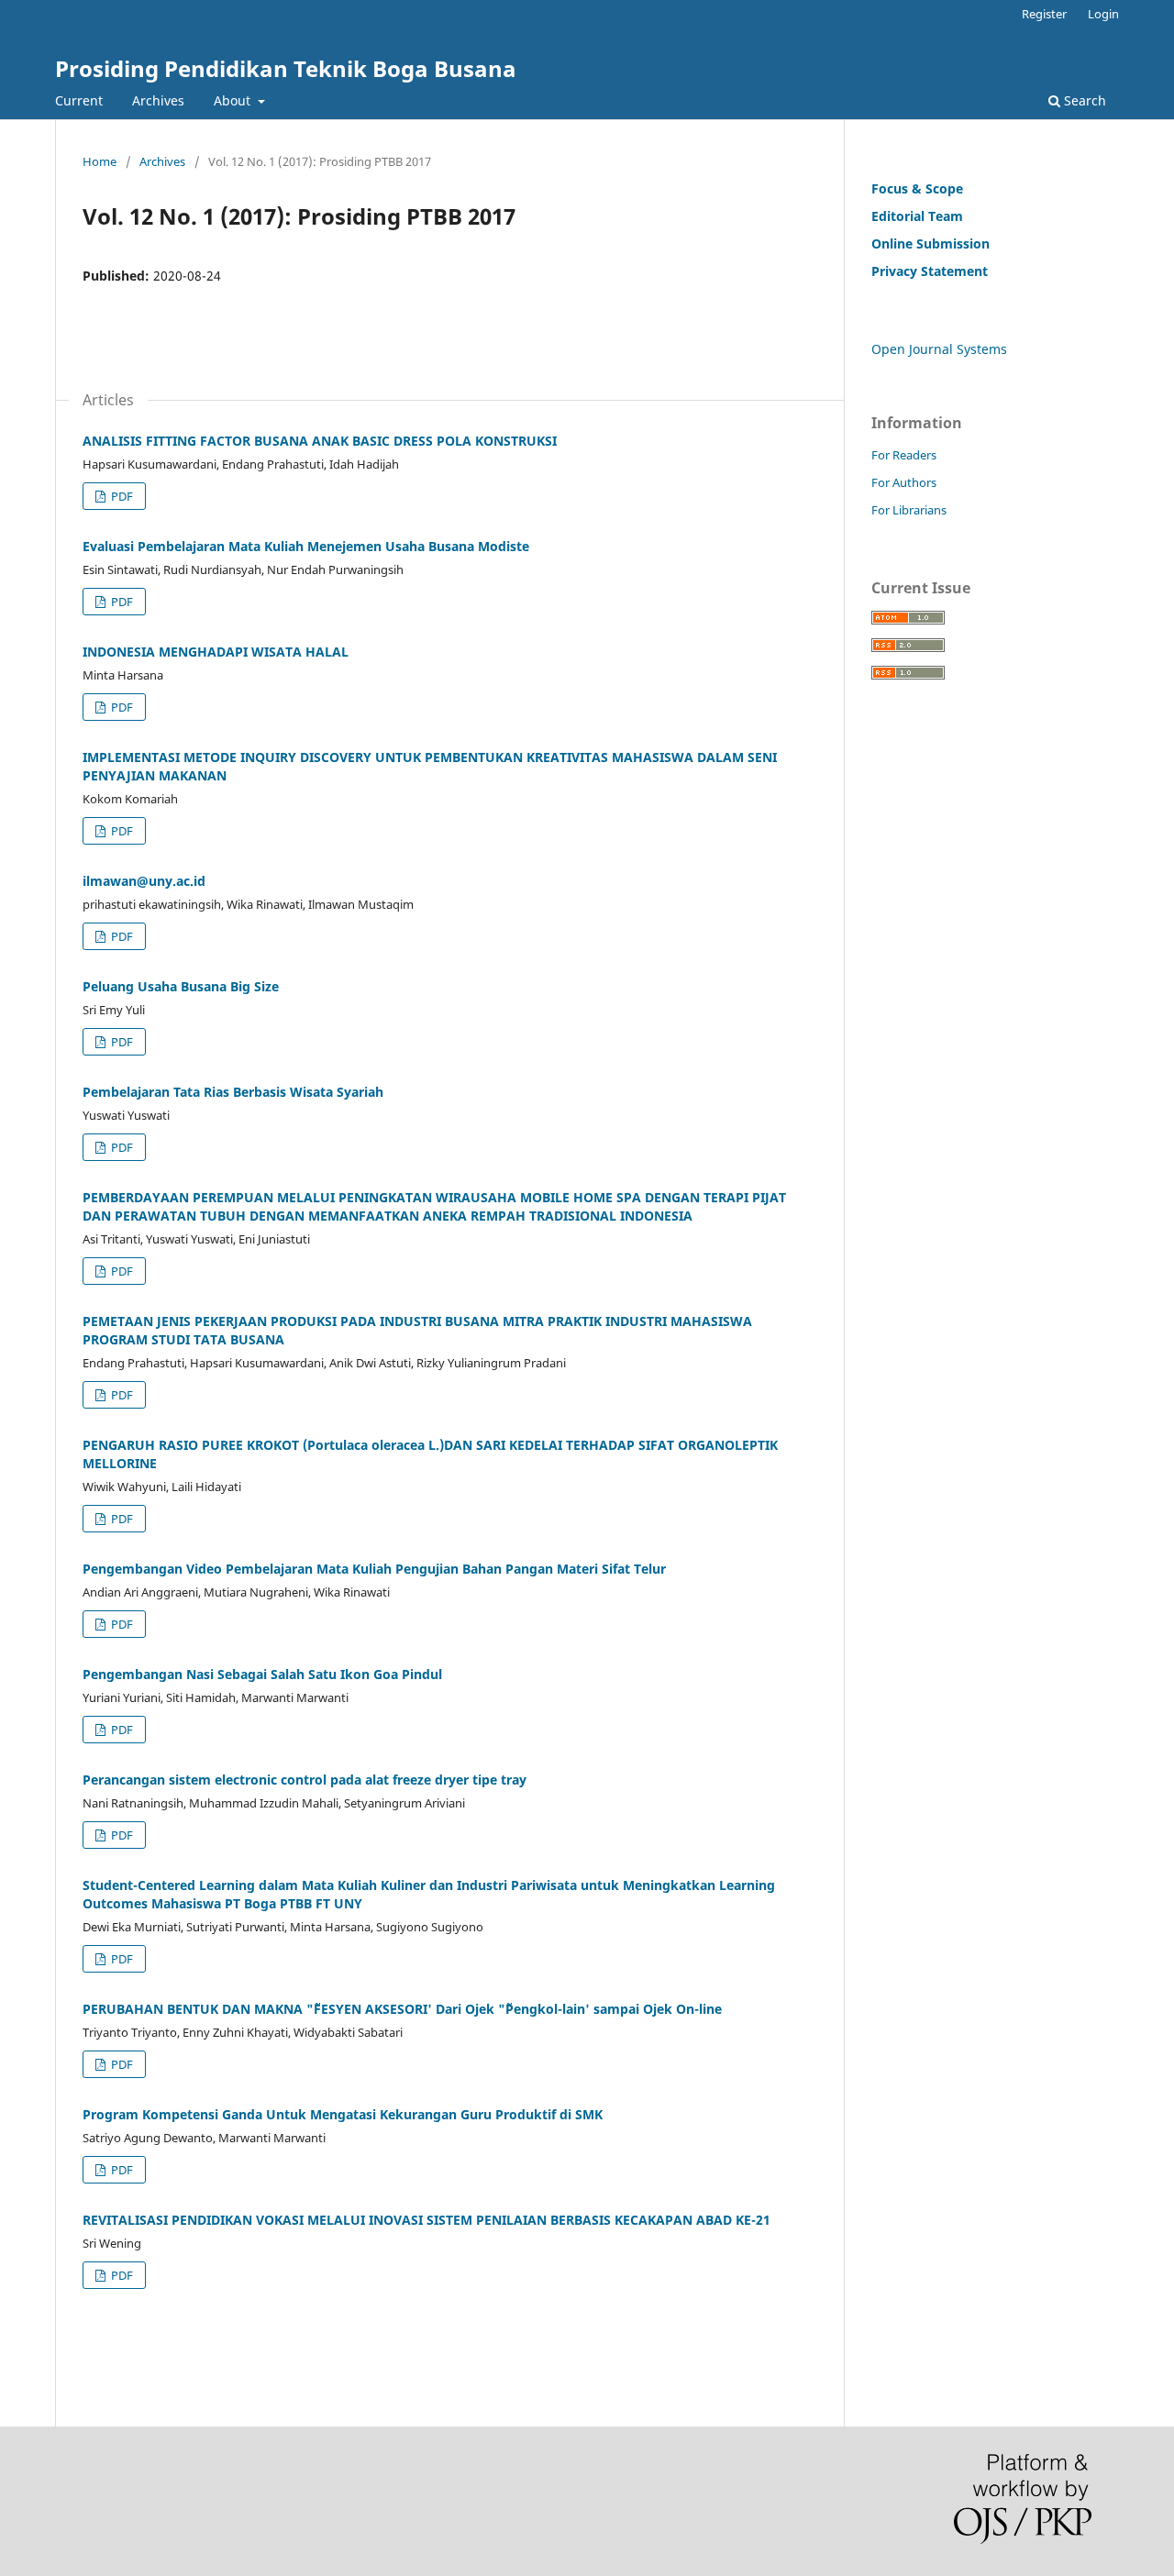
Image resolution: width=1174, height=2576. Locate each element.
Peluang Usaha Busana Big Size (181, 986)
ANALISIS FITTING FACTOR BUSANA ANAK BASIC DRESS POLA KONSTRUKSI (320, 441)
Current (79, 100)
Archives (158, 100)
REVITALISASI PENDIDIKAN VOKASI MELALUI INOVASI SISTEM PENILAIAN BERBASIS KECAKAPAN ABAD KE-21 (426, 2220)
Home (100, 161)
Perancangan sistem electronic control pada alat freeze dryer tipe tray (305, 1780)
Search (1083, 100)
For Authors (904, 482)
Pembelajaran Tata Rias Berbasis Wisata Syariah (233, 1092)
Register (1044, 14)
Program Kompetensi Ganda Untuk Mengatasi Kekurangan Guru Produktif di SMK (343, 2114)
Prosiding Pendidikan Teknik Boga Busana (286, 68)
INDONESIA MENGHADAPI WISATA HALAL (216, 652)
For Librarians (909, 510)
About (234, 100)
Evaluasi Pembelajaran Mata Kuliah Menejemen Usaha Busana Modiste (306, 546)
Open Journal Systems (939, 349)
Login (1103, 14)
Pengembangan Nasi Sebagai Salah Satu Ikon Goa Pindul (262, 1674)
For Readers (904, 455)
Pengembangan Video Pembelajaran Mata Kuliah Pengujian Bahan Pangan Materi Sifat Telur (374, 1569)
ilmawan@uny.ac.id (144, 881)
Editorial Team (917, 216)
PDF (121, 496)
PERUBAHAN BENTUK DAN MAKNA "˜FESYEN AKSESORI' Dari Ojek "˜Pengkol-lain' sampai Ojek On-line (402, 2009)
